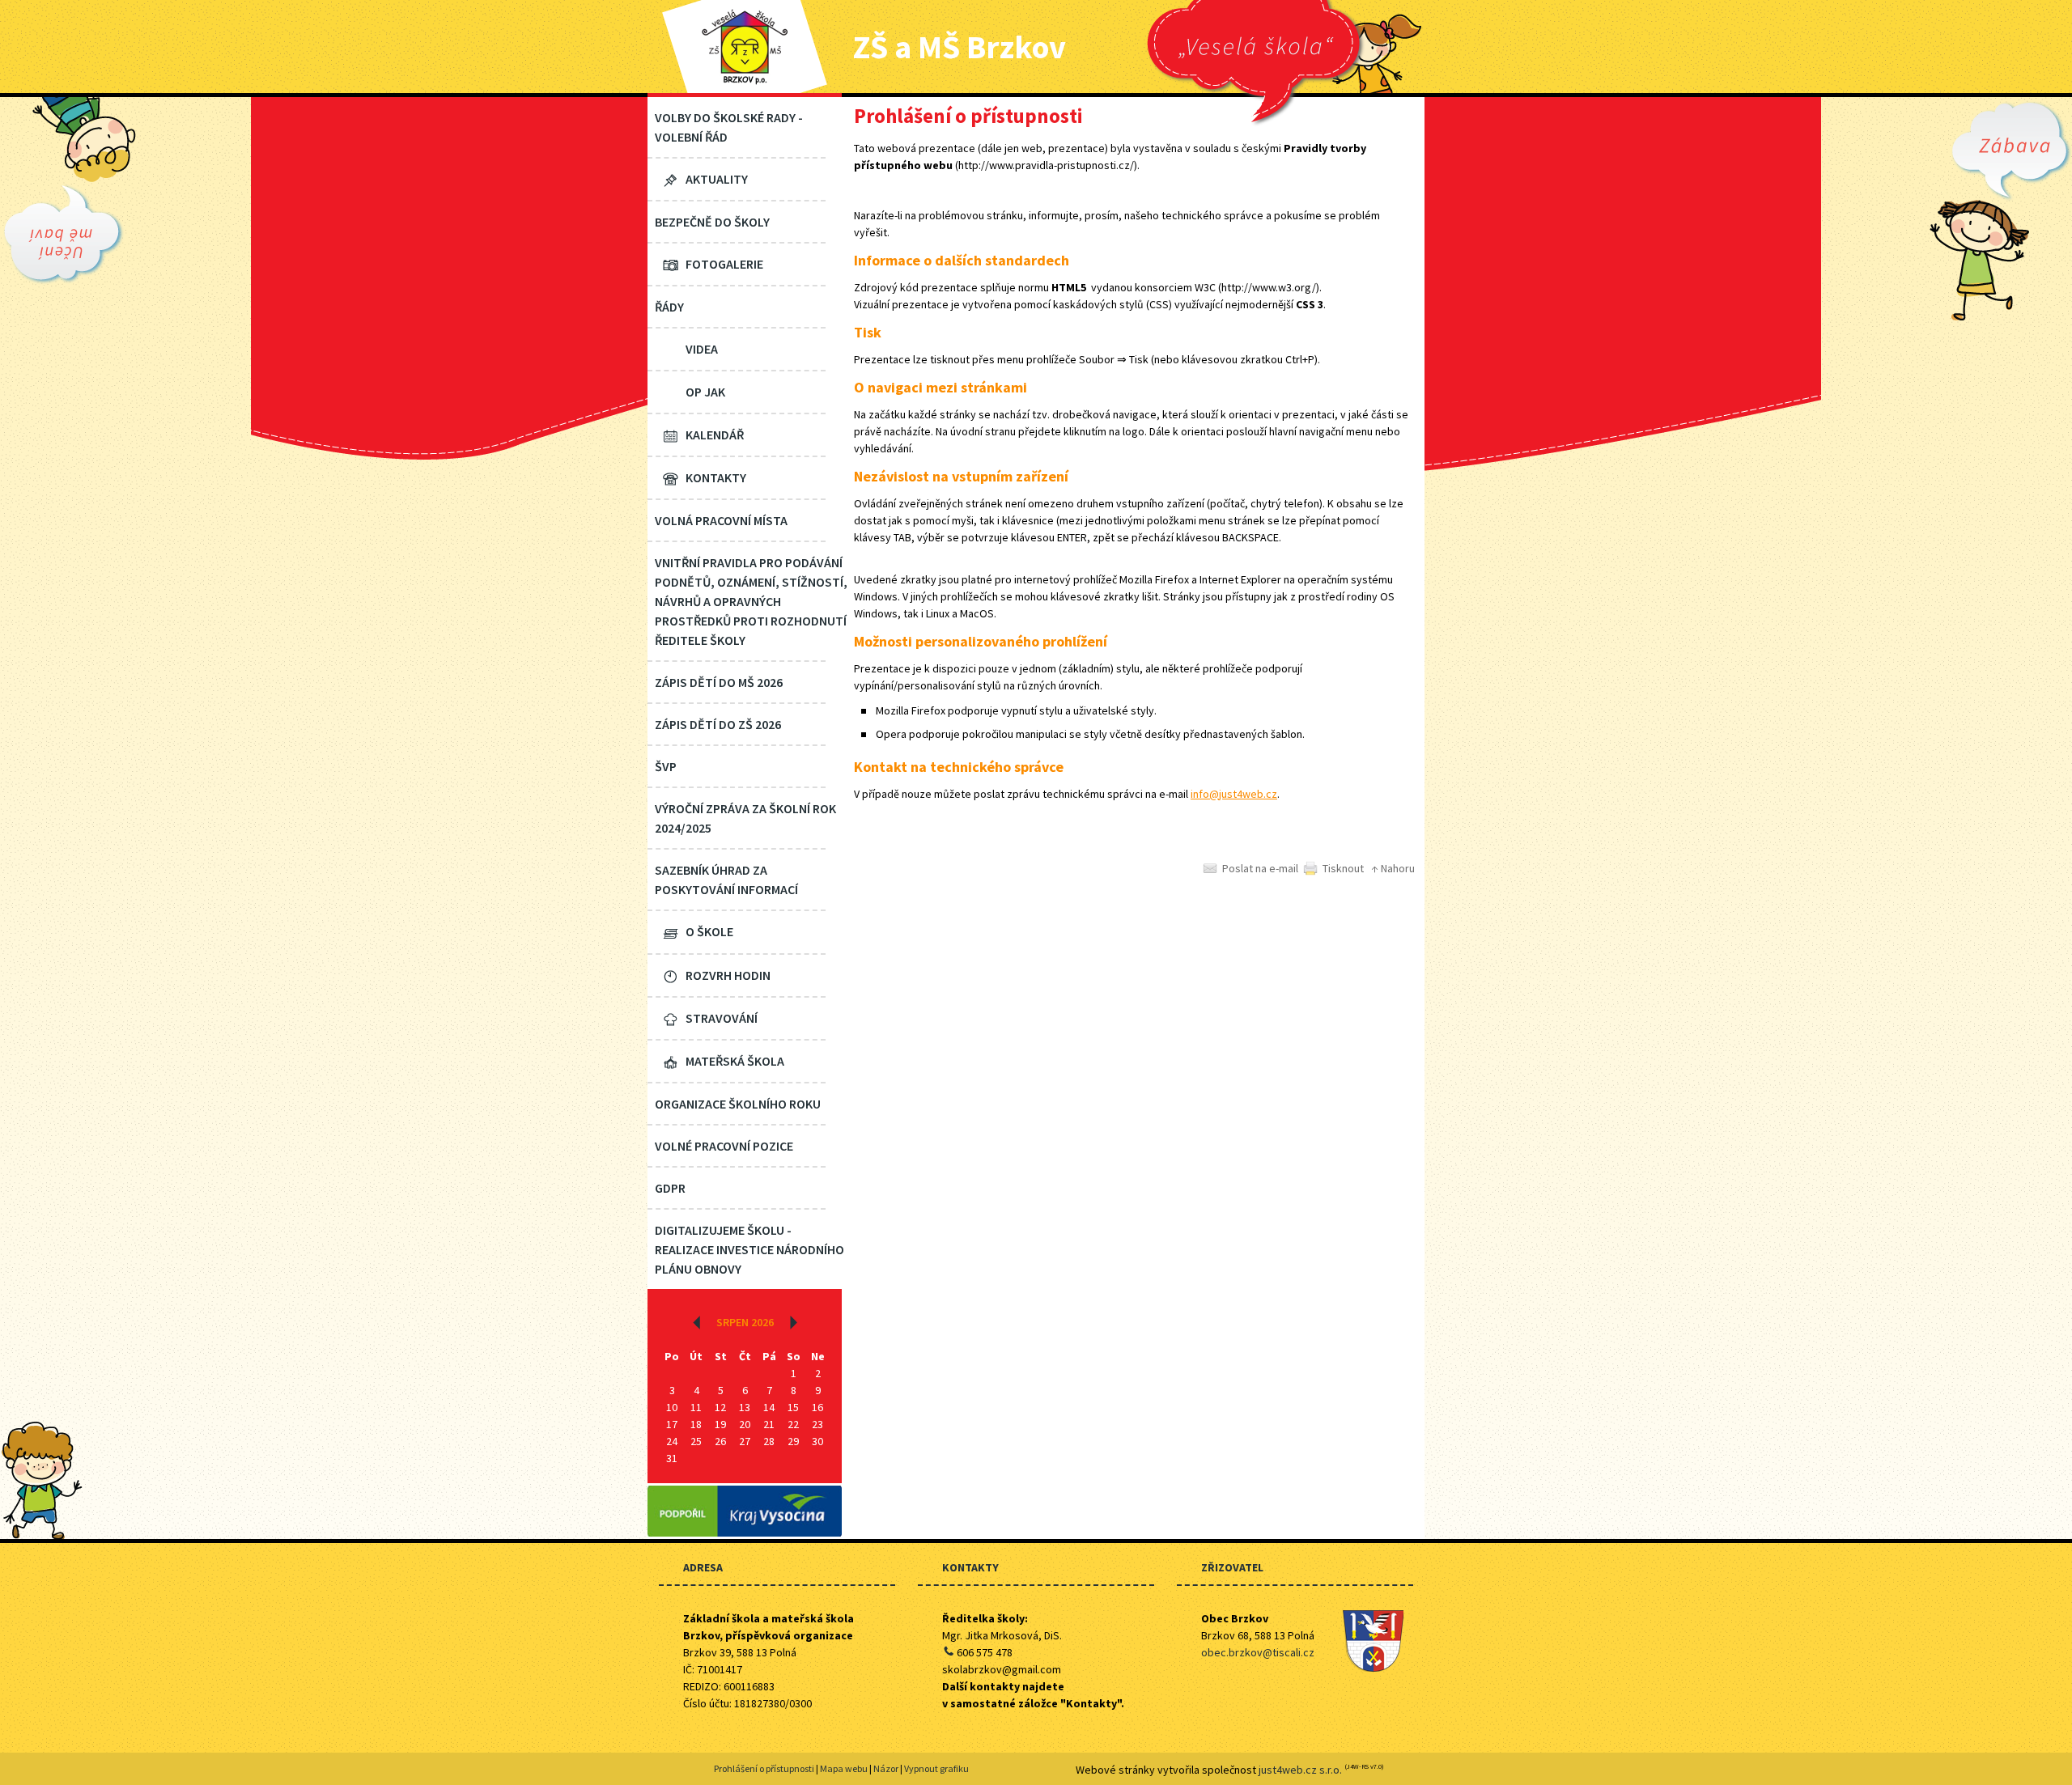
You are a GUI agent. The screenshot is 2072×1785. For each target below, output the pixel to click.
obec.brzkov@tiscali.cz (1258, 1652)
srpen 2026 (745, 1322)
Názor (886, 1768)
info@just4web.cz (1234, 794)
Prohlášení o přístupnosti (764, 1768)
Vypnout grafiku (936, 1768)
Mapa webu (844, 1768)
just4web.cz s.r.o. (1300, 1770)
